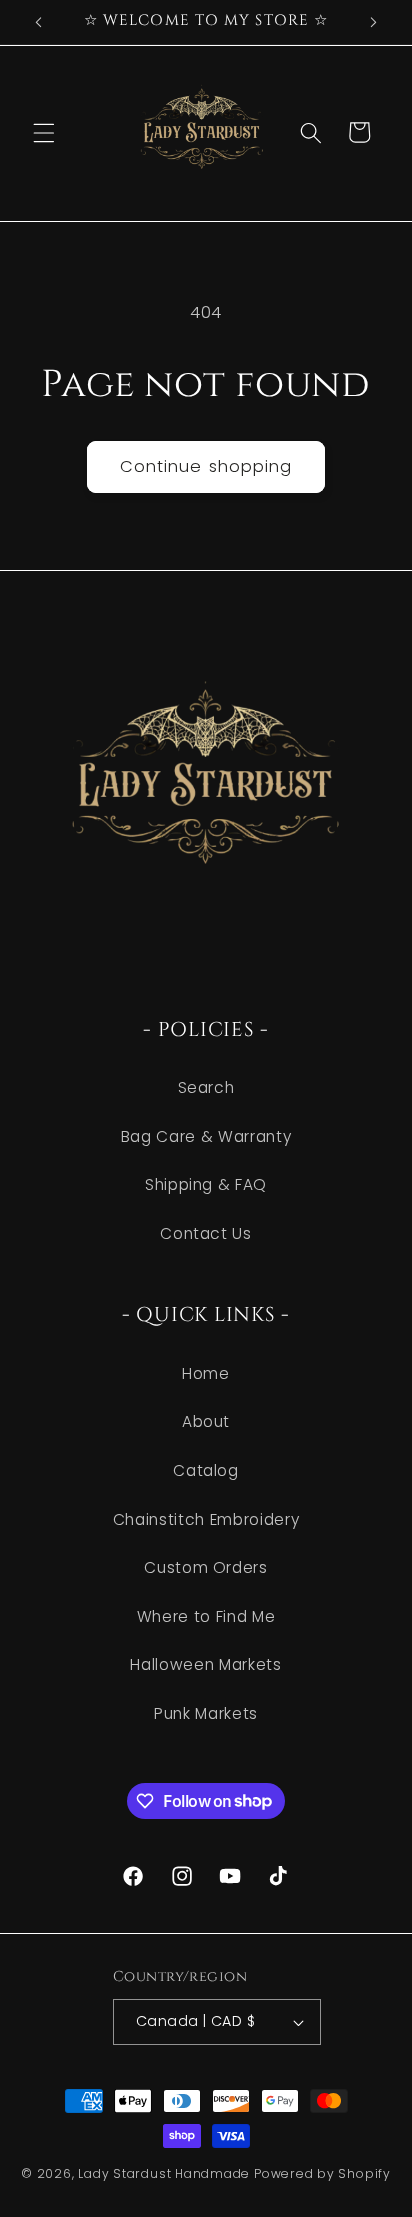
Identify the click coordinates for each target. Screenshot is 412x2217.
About (206, 1421)
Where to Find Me (206, 1616)
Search (206, 1087)
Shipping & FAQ (206, 1184)
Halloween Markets (205, 1664)
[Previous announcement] (39, 22)
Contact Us (206, 1233)
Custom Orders (206, 1567)
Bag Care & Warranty (206, 1136)
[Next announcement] (374, 22)
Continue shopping (206, 466)
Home (206, 1373)
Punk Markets (206, 1713)
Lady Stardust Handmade (164, 2173)
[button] (44, 132)
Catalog (206, 1470)
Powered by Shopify (322, 2173)
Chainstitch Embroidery (206, 1519)
